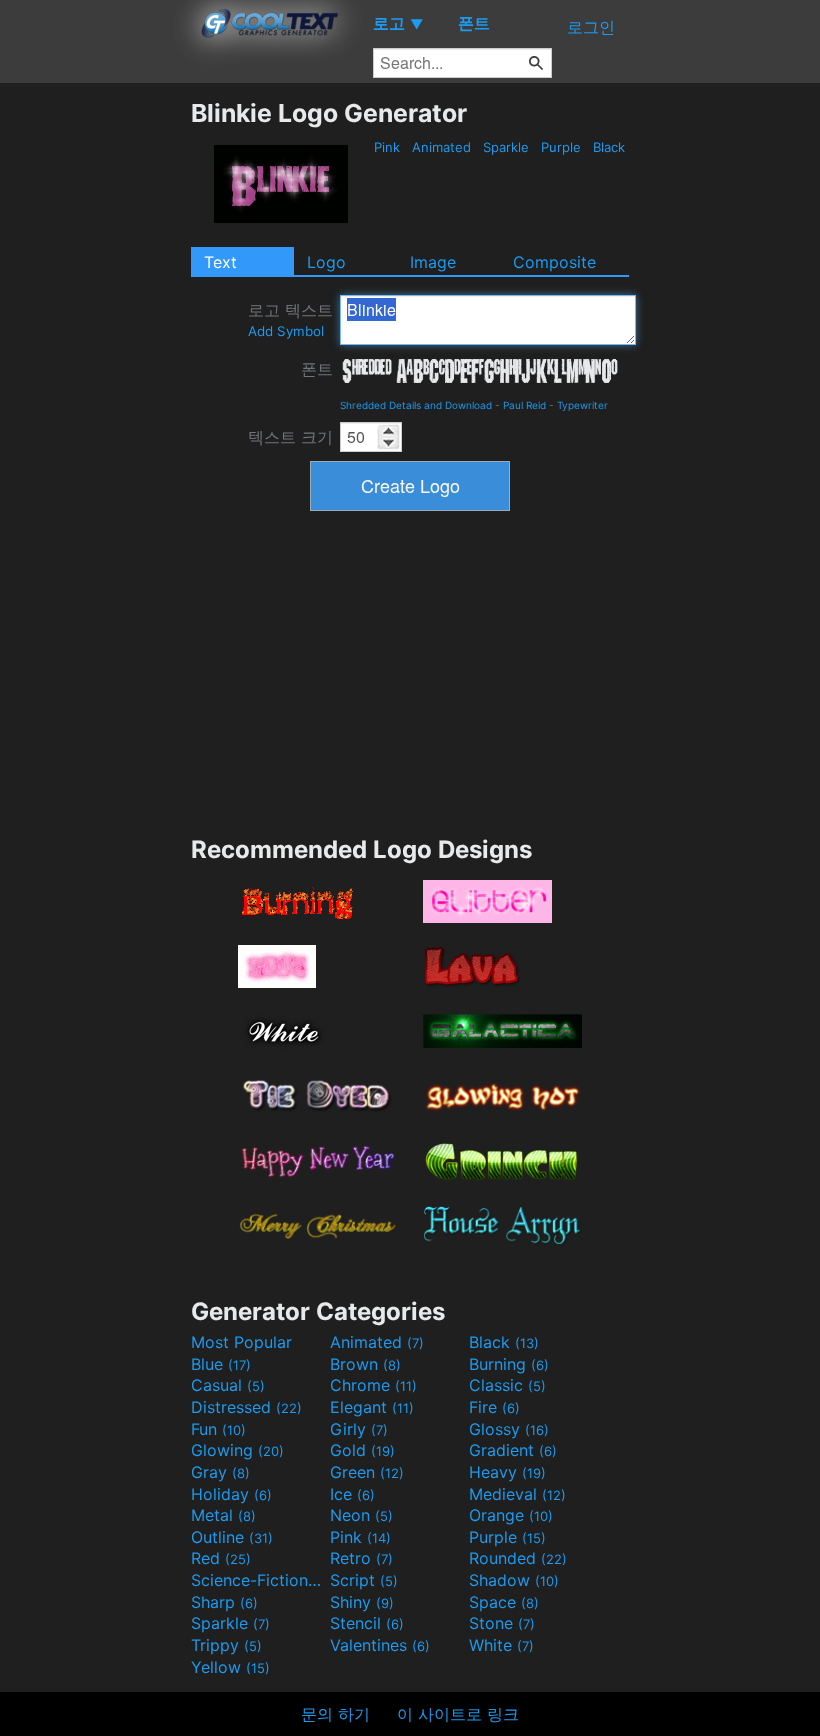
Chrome (373, 1385)
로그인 (591, 27)
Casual (228, 1385)
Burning (509, 1364)
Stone (502, 1623)
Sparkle (506, 147)
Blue (221, 1364)
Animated (441, 147)
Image (433, 262)
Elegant (372, 1407)
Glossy (509, 1429)
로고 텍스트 (290, 319)
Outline (232, 1537)
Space (504, 1602)
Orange (511, 1515)
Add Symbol (286, 331)
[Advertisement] (95, 398)
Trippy (226, 1645)
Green (367, 1472)
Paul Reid (524, 405)
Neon (361, 1515)
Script (364, 1580)
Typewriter (582, 405)
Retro (361, 1558)
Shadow (514, 1580)
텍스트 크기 (290, 437)
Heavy (507, 1472)
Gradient (513, 1450)
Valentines (380, 1645)
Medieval (517, 1494)
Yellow (230, 1667)
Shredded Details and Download (416, 405)
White (501, 1645)
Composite (554, 262)
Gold (362, 1450)
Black (609, 147)
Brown (365, 1364)
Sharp (224, 1602)
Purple (561, 147)
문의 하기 (335, 1714)
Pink (387, 147)
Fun (218, 1429)
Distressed (246, 1407)
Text (220, 262)
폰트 (317, 369)
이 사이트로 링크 (458, 1714)
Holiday (231, 1494)
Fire (494, 1407)
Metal (223, 1515)
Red (221, 1558)
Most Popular (241, 1342)
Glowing (237, 1450)
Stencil (367, 1623)
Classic (507, 1385)
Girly (359, 1429)
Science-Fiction (258, 1580)
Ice (352, 1494)
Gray (220, 1472)
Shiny (362, 1602)
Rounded (518, 1558)
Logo (326, 262)
